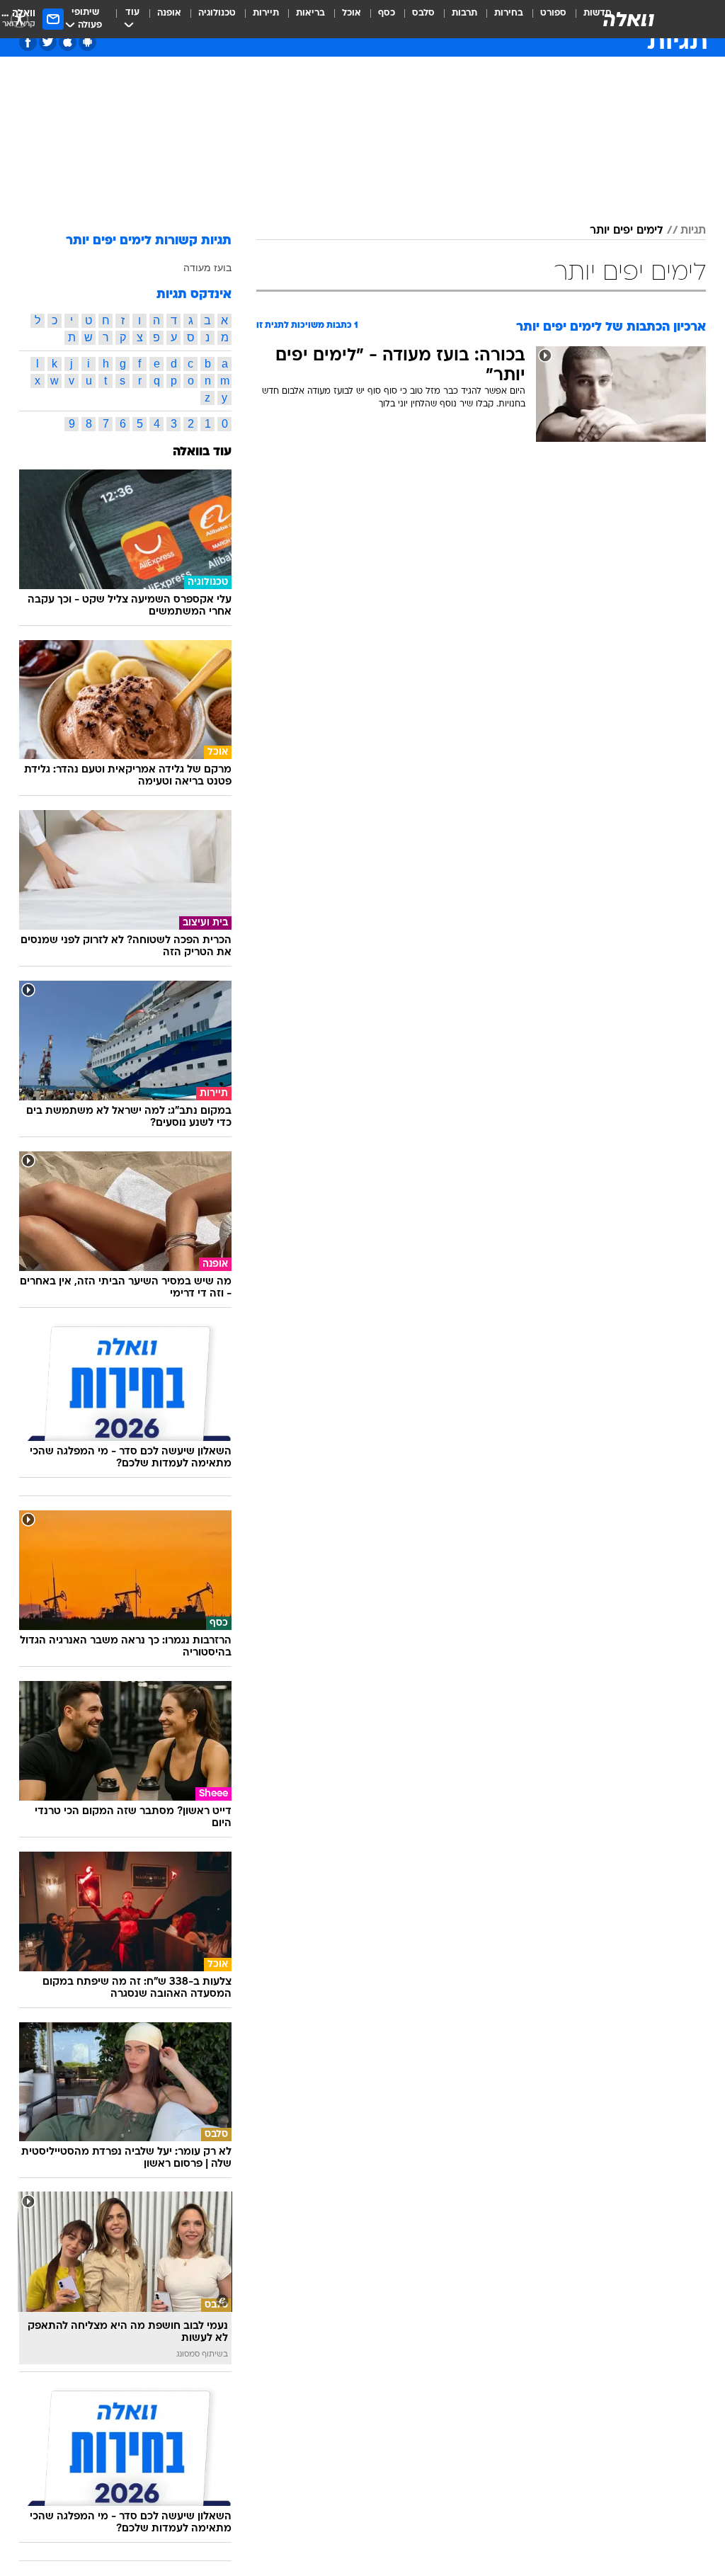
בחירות (509, 13)
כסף (387, 13)
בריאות (310, 13)
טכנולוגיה (217, 13)
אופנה (169, 13)
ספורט (553, 13)
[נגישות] (19, 19)
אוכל (352, 13)
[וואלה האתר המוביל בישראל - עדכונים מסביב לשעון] (629, 19)
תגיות (693, 231)
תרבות (464, 13)
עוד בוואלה (202, 452)
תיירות (266, 13)
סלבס (423, 13)
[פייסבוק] (28, 42)
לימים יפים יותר (627, 231)
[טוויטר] (48, 42)
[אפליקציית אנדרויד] (87, 42)
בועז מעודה (207, 268)
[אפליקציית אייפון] (68, 42)
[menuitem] (545, 19)
